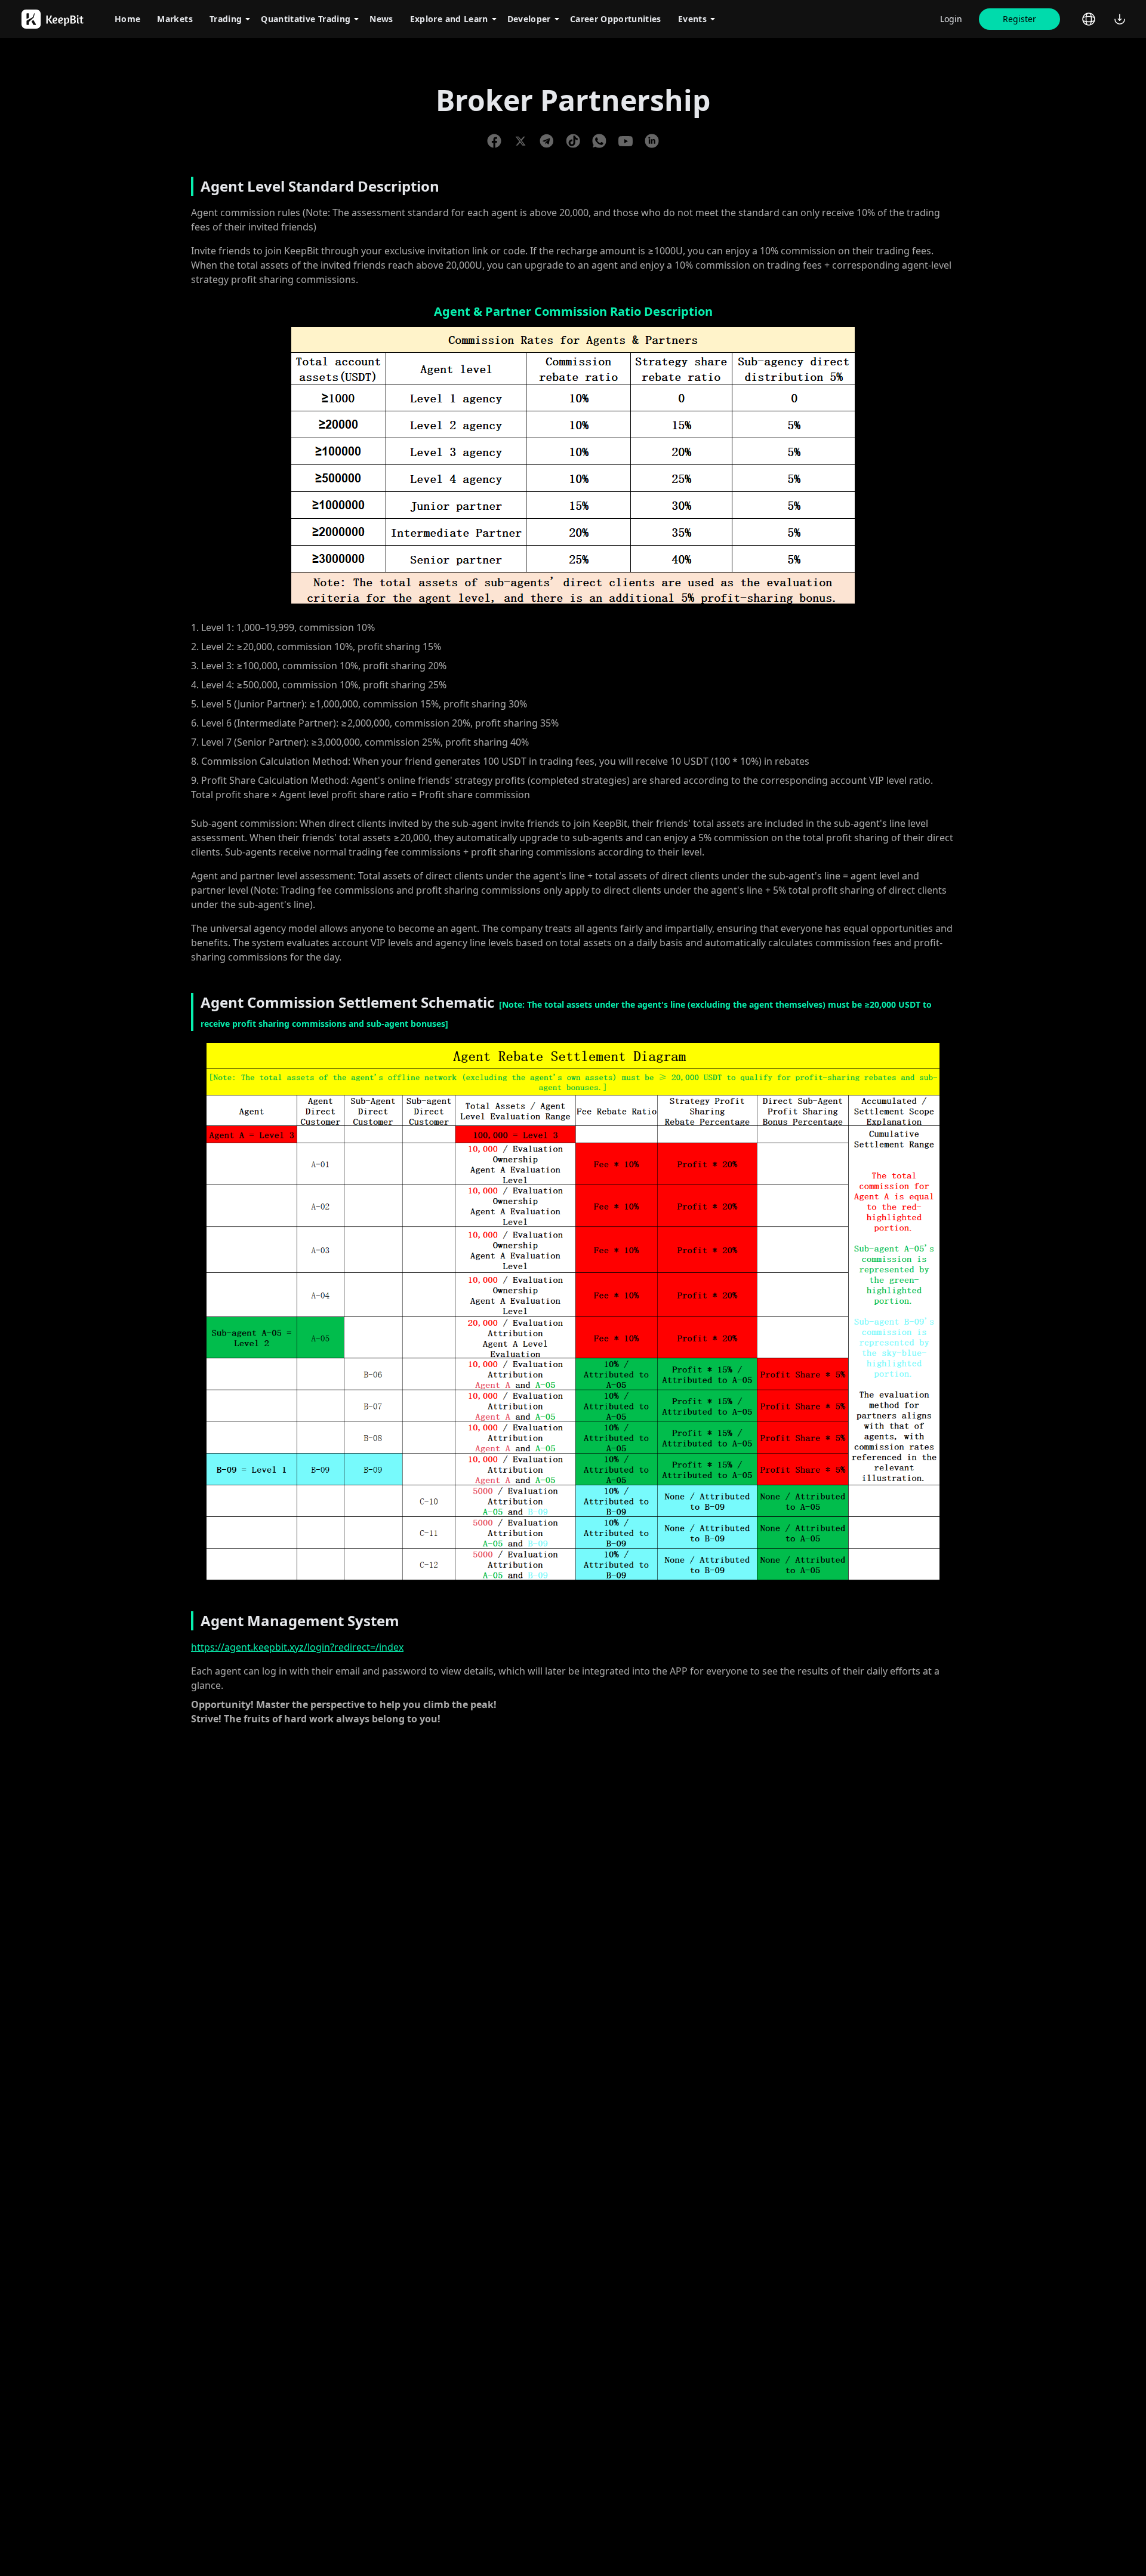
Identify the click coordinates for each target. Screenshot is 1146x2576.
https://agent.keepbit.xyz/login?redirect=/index (297, 1647)
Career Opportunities (616, 19)
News (381, 19)
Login (951, 19)
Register (1019, 19)
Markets (175, 19)
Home (127, 19)
